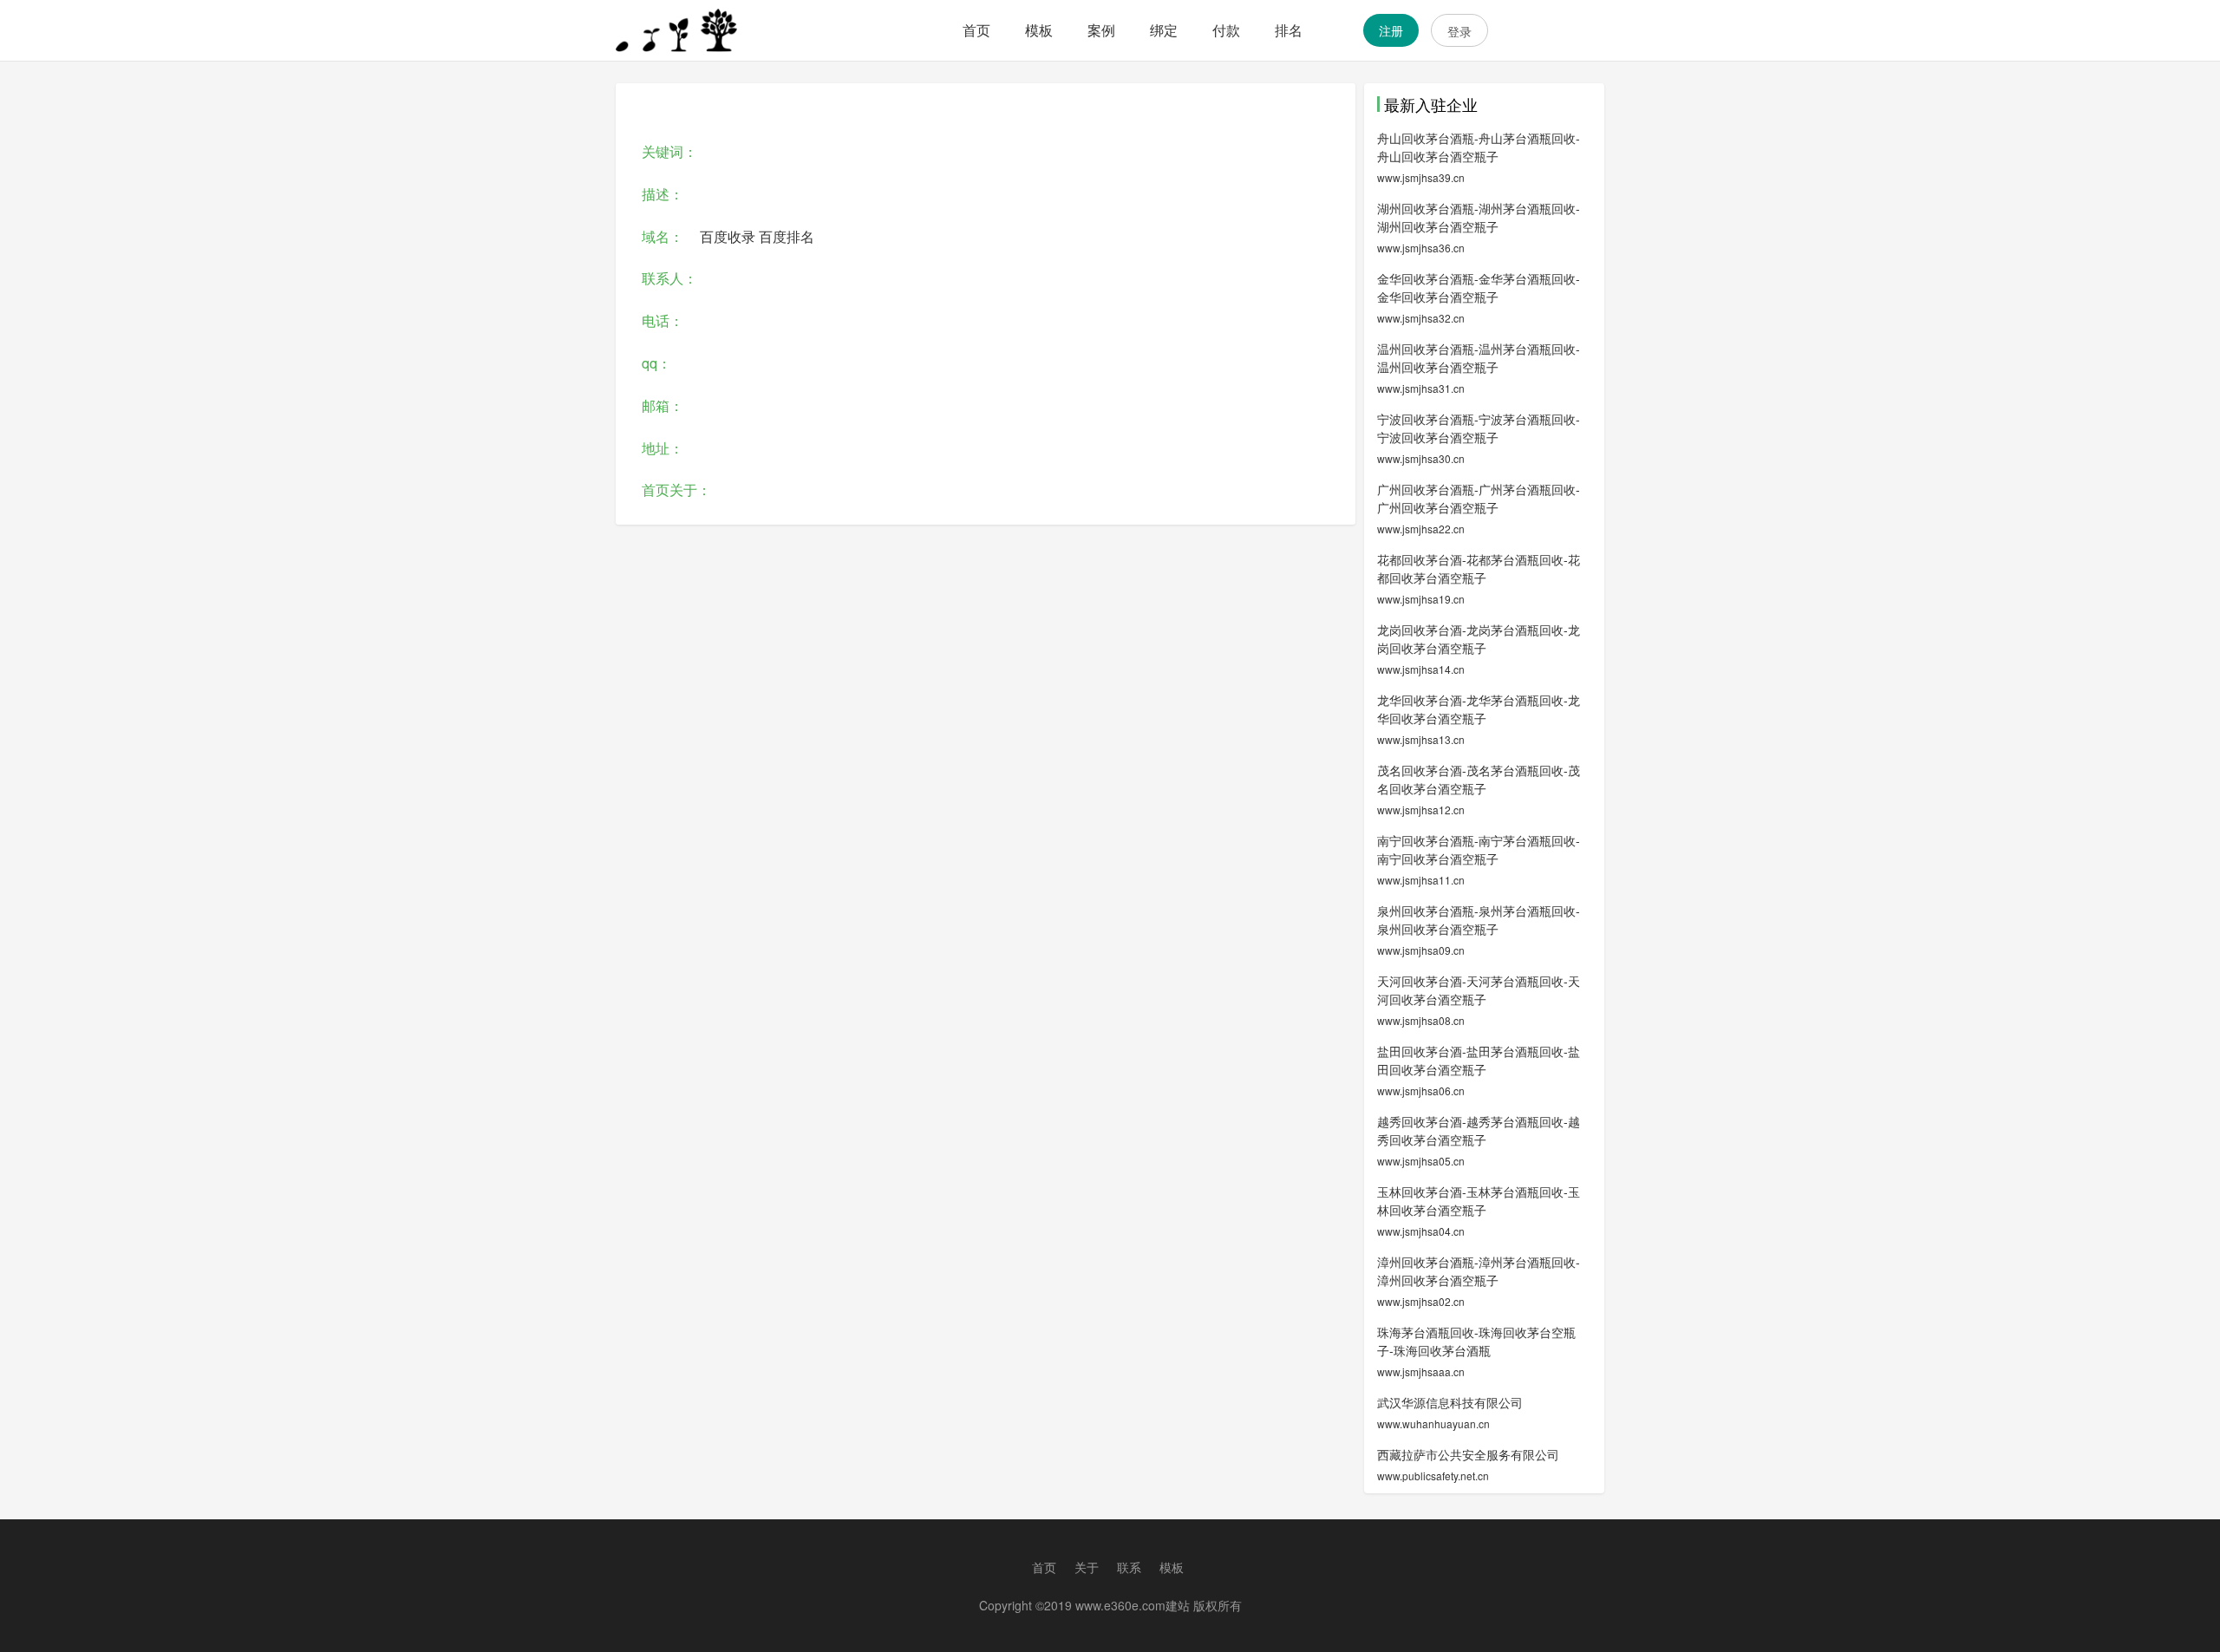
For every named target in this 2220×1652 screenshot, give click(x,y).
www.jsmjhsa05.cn (1421, 1161)
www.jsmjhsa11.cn (1421, 880)
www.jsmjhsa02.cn (1421, 1301)
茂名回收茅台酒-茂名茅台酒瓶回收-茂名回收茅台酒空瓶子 (1479, 779)
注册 (1391, 30)
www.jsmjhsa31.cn (1421, 388)
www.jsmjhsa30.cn (1421, 458)
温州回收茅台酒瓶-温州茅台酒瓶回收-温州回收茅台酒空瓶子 (1479, 358)
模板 (1039, 30)
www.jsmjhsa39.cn (1421, 177)
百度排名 (787, 236)
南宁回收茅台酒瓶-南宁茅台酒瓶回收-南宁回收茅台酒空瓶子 (1479, 849)
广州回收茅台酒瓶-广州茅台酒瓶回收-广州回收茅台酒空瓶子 (1479, 498)
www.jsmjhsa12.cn (1421, 810)
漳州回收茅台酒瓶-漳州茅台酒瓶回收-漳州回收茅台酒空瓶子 (1479, 1271)
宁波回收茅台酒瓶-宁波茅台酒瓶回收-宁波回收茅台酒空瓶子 (1479, 428)
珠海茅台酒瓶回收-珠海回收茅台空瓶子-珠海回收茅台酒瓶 (1476, 1341)
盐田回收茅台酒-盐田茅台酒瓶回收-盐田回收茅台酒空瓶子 (1479, 1060)
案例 (1101, 30)
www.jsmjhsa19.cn (1421, 599)
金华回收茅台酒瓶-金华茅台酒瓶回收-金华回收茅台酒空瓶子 (1479, 287)
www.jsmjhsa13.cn (1421, 739)
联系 (1129, 1567)
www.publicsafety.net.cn (1433, 1476)
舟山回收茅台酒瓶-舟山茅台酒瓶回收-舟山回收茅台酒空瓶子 (1479, 147)
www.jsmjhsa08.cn (1421, 1020)
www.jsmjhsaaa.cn (1421, 1371)
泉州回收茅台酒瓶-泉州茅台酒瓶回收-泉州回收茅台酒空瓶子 (1479, 920)
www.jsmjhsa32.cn (1421, 318)
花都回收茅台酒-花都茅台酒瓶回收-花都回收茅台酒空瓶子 (1479, 568)
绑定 (1164, 30)
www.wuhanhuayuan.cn (1433, 1423)
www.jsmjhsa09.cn (1421, 950)
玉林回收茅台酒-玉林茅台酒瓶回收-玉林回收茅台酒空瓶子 (1479, 1201)
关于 (1087, 1567)
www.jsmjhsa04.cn (1421, 1231)
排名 (1289, 30)
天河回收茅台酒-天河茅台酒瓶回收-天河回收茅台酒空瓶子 (1479, 990)
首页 (976, 30)
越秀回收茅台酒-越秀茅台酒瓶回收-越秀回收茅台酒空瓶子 (1479, 1130)
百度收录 (728, 236)
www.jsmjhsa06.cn (1421, 1090)
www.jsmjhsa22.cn (1421, 529)
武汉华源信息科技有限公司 (1450, 1402)
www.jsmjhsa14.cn (1421, 669)
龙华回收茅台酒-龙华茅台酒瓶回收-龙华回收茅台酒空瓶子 (1479, 709)
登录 (1459, 31)
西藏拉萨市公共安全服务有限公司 (1468, 1454)
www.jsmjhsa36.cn (1421, 248)
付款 (1226, 30)
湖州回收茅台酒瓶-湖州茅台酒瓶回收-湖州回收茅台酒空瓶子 (1479, 217)
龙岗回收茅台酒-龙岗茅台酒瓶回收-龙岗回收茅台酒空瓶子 (1479, 639)
